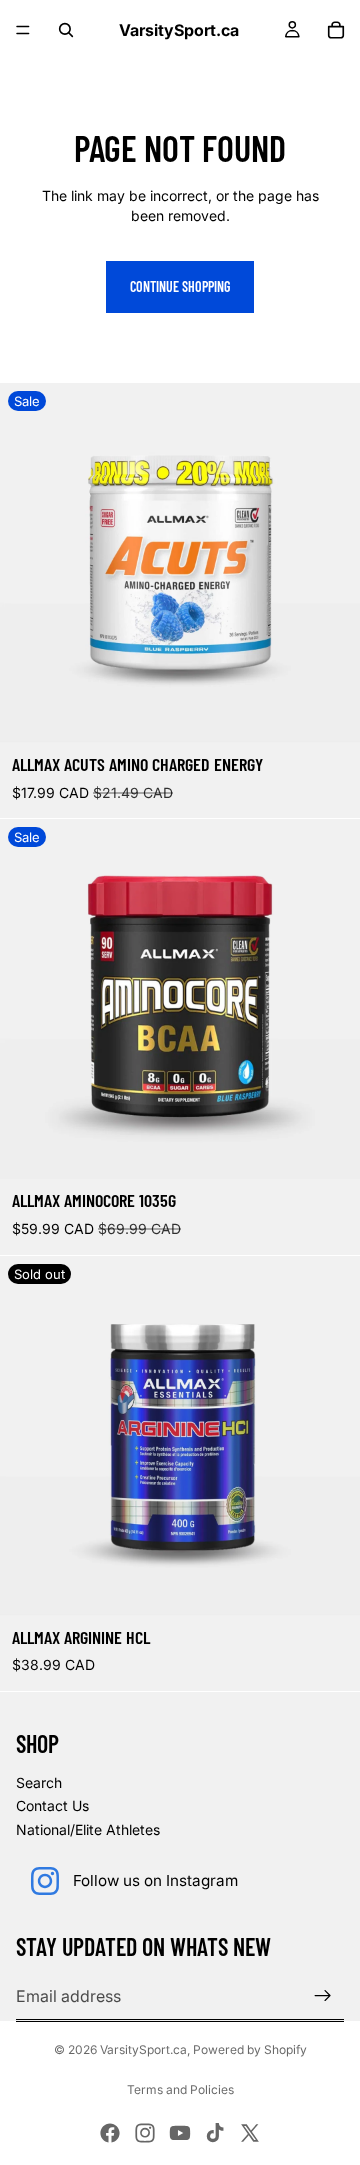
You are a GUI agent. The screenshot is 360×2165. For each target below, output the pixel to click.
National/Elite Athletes (88, 1829)
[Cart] (336, 30)
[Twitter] (250, 2133)
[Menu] (23, 30)
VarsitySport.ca (143, 2049)
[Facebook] (110, 2133)
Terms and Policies (180, 2089)
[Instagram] (145, 2133)
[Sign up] (323, 1996)
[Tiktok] (215, 2133)
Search (39, 1782)
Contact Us (52, 1805)
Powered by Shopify (250, 2049)
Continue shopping (180, 286)
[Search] (66, 30)
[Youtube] (180, 2133)
